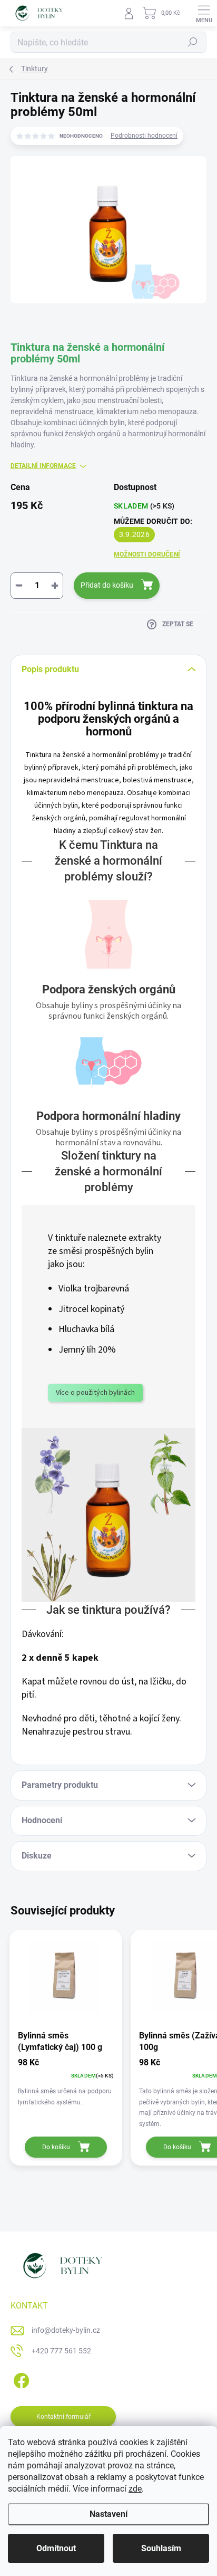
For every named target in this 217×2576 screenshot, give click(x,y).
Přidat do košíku (107, 585)
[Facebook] (20, 2379)
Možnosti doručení (147, 554)
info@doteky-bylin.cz (66, 2330)
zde (135, 2489)
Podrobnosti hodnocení (144, 136)
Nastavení (108, 2514)
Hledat (193, 42)
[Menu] (204, 13)
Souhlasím (161, 2548)
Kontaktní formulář (63, 2417)
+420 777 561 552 (61, 2351)
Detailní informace (43, 466)
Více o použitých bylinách (95, 1393)
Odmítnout (56, 2548)
